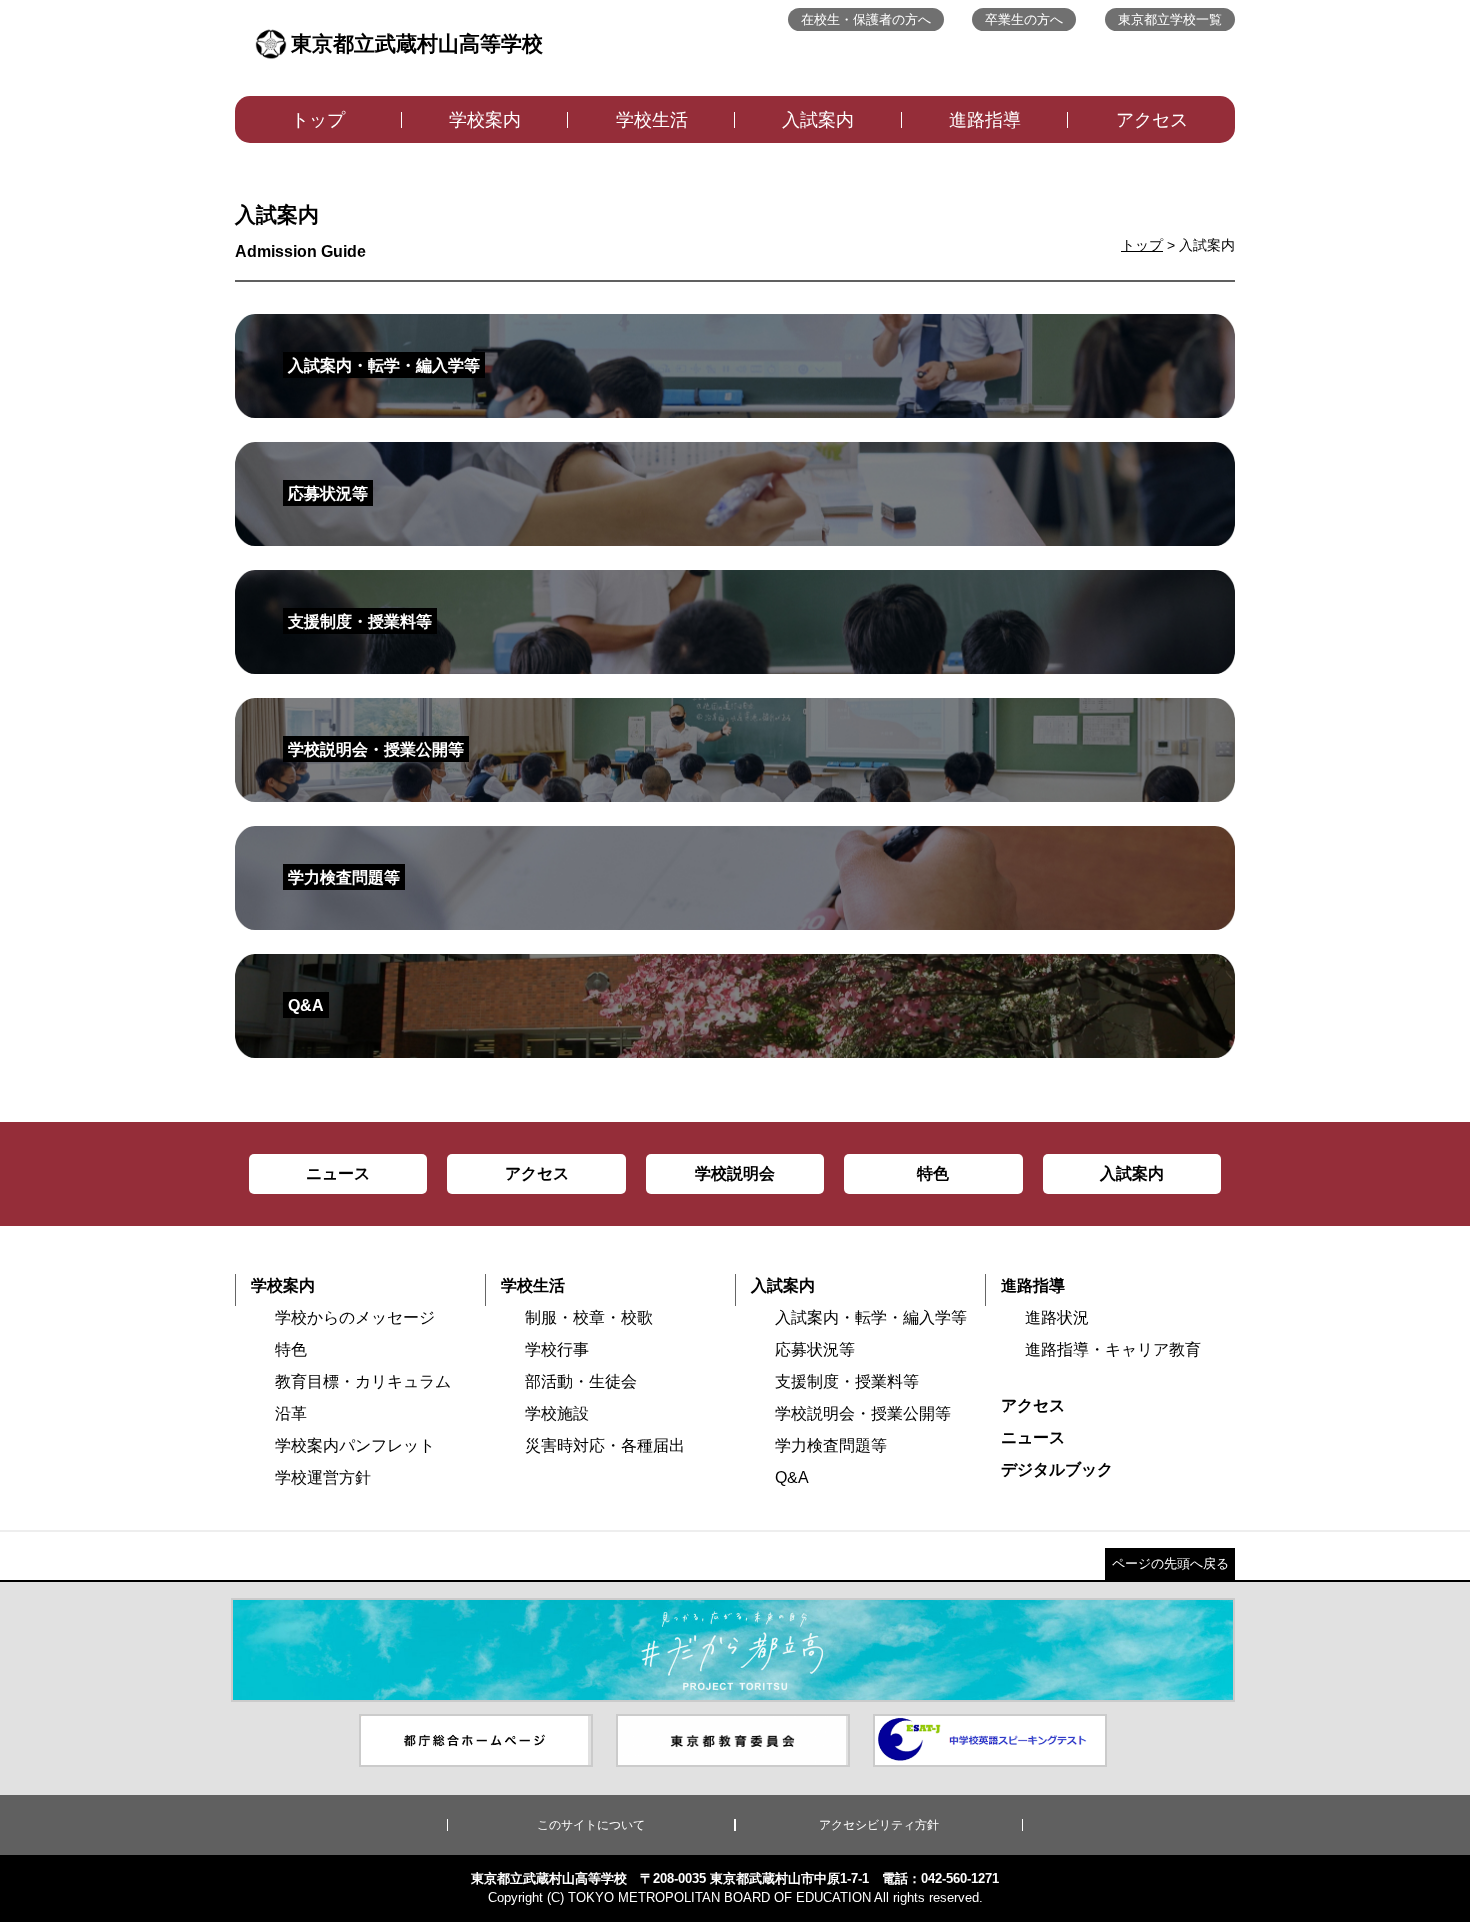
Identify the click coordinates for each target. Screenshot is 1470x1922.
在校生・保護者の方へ (866, 19)
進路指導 (985, 120)
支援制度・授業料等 (847, 1381)
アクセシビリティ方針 (879, 1825)
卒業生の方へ (1024, 19)
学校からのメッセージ (355, 1317)
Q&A (792, 1477)
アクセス (1152, 120)
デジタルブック (1057, 1469)
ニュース (1033, 1437)
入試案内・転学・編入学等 (871, 1317)
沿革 (291, 1413)
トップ (318, 120)
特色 (291, 1349)
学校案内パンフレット (355, 1445)
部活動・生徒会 (581, 1381)
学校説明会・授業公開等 (863, 1413)
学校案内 (485, 120)
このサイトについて (591, 1825)
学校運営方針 (323, 1477)
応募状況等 (815, 1349)
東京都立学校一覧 (1170, 19)
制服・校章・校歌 (589, 1317)
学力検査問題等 (831, 1445)
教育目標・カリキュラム (363, 1381)
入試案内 (818, 120)
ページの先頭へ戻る (1170, 1563)
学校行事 (557, 1349)
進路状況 (1057, 1317)
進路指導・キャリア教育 (1113, 1349)
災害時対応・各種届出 (605, 1445)
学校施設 (557, 1413)
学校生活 (652, 120)
